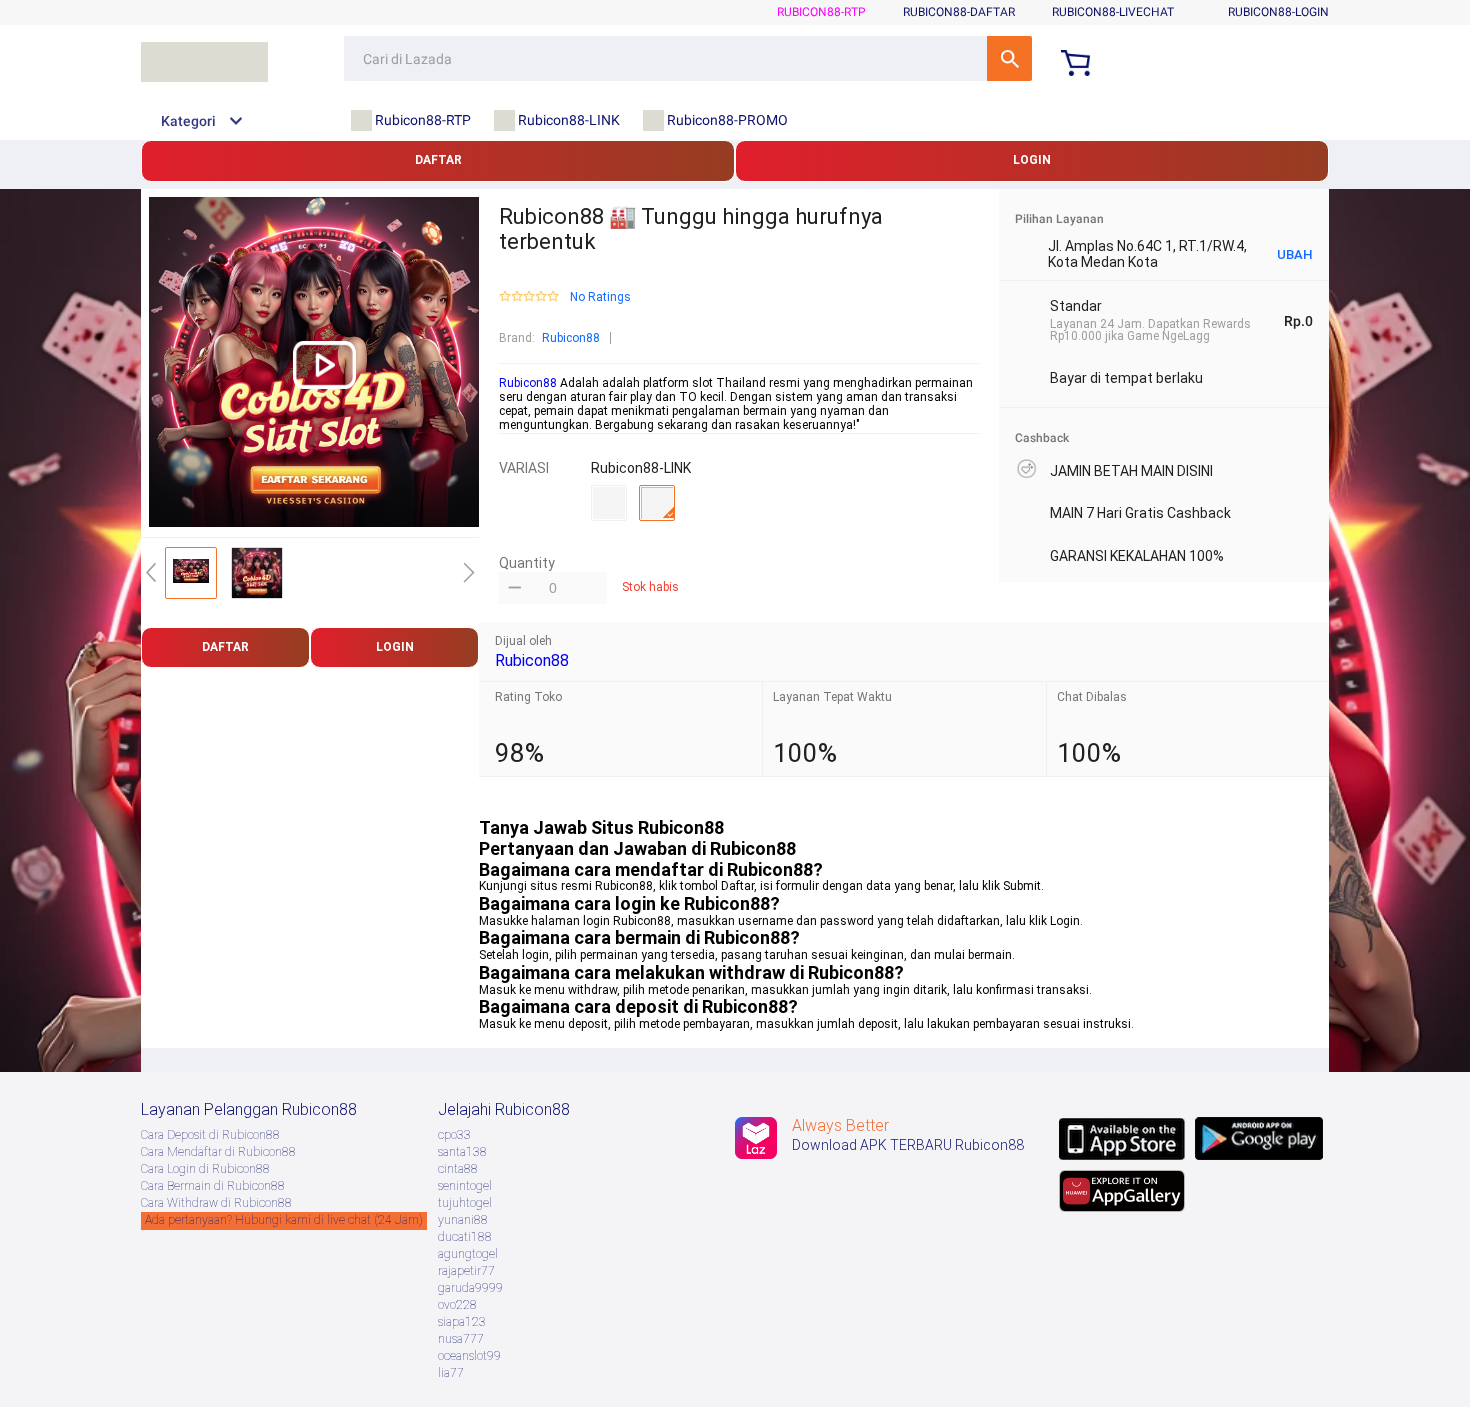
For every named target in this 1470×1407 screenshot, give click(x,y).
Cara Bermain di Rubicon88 (213, 1186)
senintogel (465, 1186)
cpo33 (454, 1135)
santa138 (462, 1152)
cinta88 (458, 1169)
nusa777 (461, 1339)
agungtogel (468, 1254)
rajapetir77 (466, 1271)
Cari (1009, 58)
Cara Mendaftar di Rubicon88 (218, 1152)
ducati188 (465, 1237)
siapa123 (462, 1322)
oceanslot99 (469, 1356)
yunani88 (463, 1220)
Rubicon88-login (1278, 12)
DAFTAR (438, 160)
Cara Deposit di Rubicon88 (210, 1135)
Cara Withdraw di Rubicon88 (216, 1203)
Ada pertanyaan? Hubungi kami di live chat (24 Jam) (284, 1220)
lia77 (451, 1373)
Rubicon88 (571, 338)
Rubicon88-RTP (821, 12)
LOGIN (1032, 160)
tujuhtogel (465, 1203)
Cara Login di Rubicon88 (205, 1169)
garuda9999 (470, 1288)
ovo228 (457, 1305)
